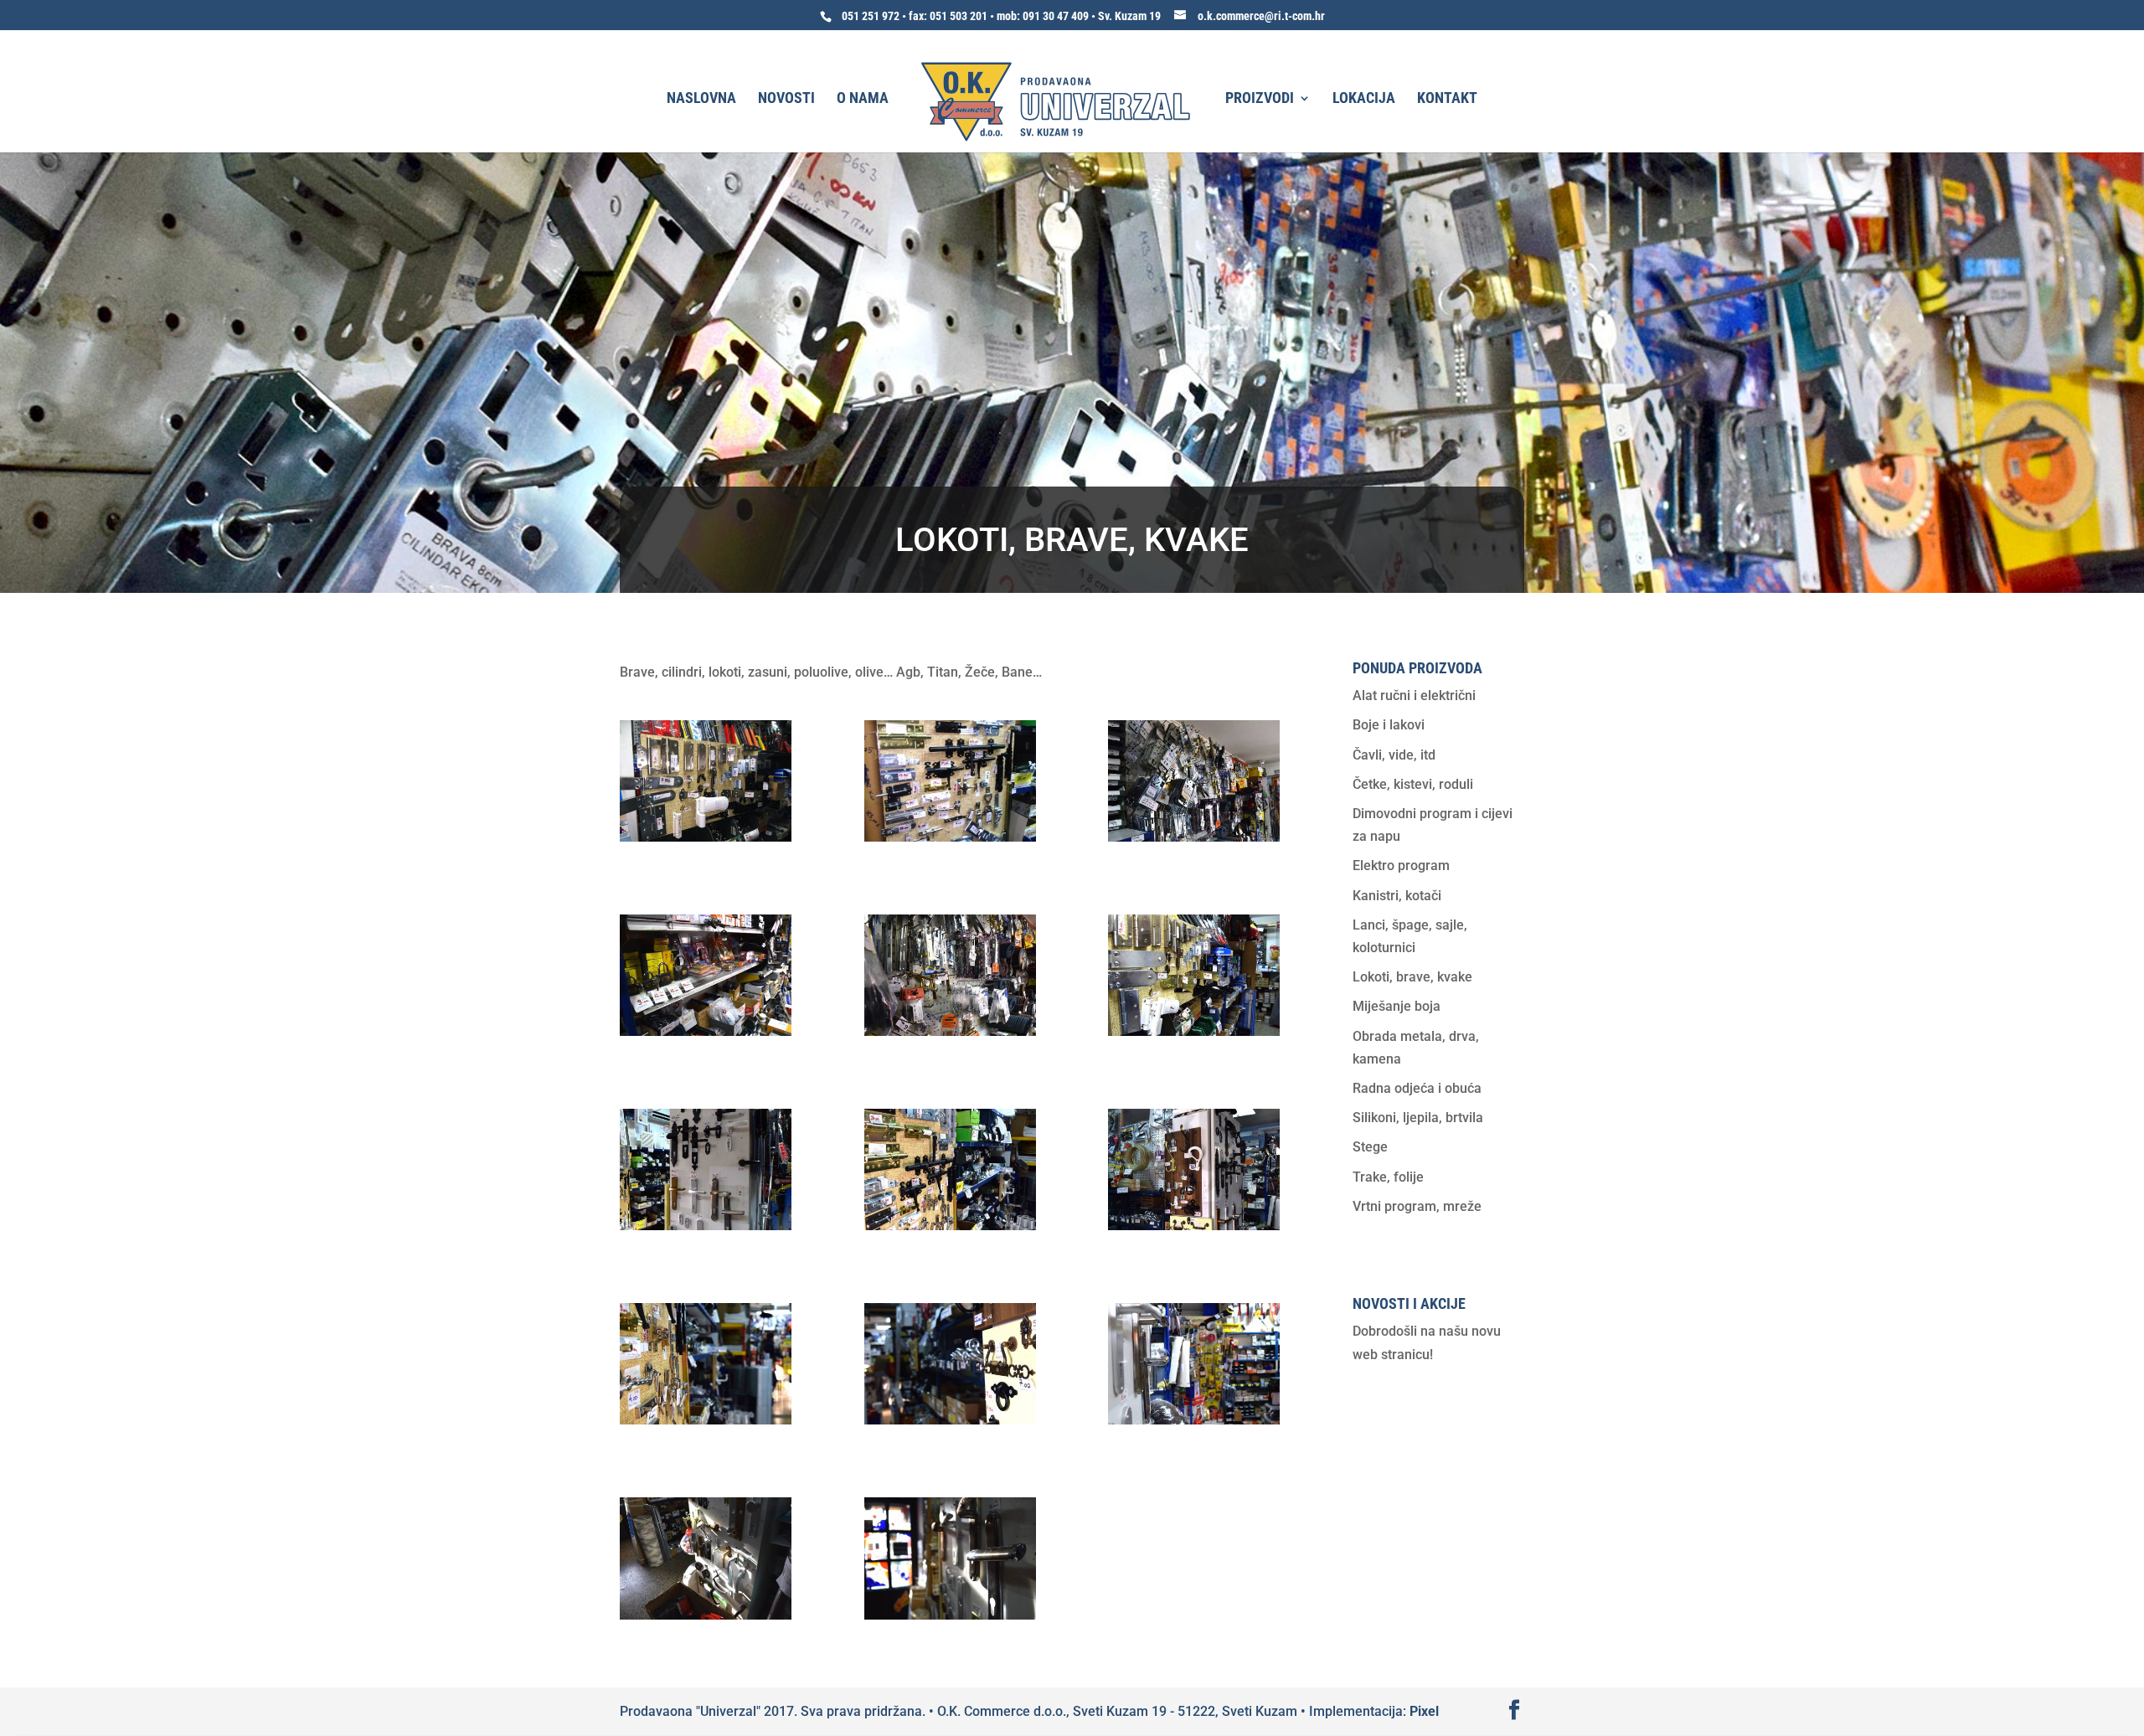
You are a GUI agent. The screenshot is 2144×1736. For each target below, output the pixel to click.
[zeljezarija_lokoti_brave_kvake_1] (706, 837)
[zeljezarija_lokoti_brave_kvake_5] (950, 1031)
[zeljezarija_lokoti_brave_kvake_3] (1194, 837)
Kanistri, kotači (1397, 896)
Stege (1370, 1147)
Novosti (786, 99)
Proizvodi (1260, 99)
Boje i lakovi (1389, 725)
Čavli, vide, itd (1394, 755)
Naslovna (701, 99)
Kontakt (1447, 99)
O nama (863, 99)
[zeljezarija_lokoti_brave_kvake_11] (950, 1420)
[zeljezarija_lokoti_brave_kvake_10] (706, 1420)
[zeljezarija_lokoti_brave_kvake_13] (706, 1615)
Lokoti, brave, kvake (1412, 977)
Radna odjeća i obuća (1417, 1088)
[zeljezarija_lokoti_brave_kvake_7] (706, 1226)
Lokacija (1364, 99)
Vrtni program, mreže (1417, 1206)
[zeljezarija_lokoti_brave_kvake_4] (706, 1031)
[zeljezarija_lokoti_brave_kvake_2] (950, 837)
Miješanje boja (1397, 1006)
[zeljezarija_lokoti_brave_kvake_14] (950, 1615)
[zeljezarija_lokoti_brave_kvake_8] (950, 1226)
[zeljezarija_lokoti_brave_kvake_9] (1194, 1226)
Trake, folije (1388, 1177)
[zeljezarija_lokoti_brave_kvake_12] (1194, 1420)
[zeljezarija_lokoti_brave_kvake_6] (1194, 1031)
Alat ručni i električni (1414, 695)
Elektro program (1401, 865)
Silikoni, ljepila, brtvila (1418, 1118)
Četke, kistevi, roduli (1413, 784)
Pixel (1424, 1711)
